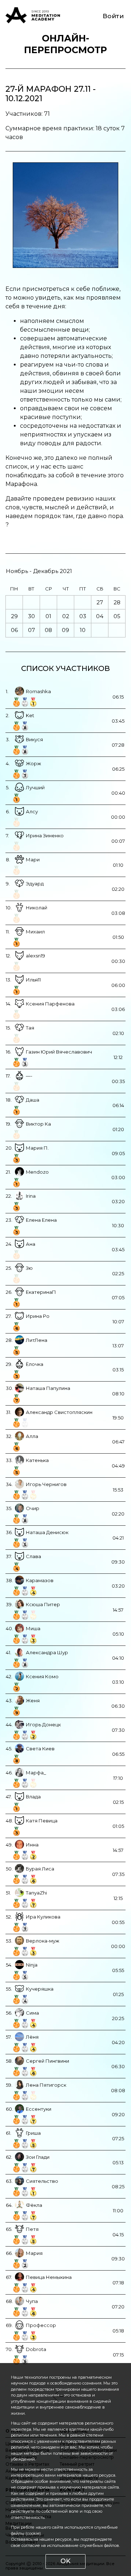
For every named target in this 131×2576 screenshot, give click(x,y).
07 (31, 630)
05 (117, 616)
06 (14, 630)
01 (48, 616)
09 (65, 630)
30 (31, 616)
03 (83, 616)
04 (100, 616)
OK (65, 2561)
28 (117, 602)
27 (100, 602)
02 (66, 616)
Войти (113, 16)
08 (48, 630)
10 (83, 630)
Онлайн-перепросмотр (65, 44)
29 (14, 616)
